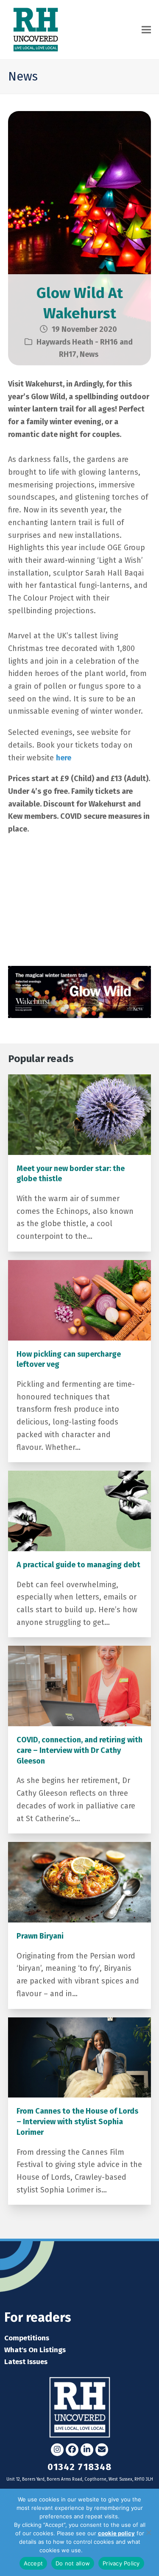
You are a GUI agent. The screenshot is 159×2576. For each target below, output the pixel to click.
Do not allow (73, 2563)
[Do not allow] (148, 2532)
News (89, 354)
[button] (146, 30)
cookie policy (116, 2533)
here (64, 758)
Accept (33, 2563)
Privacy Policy (102, 2550)
